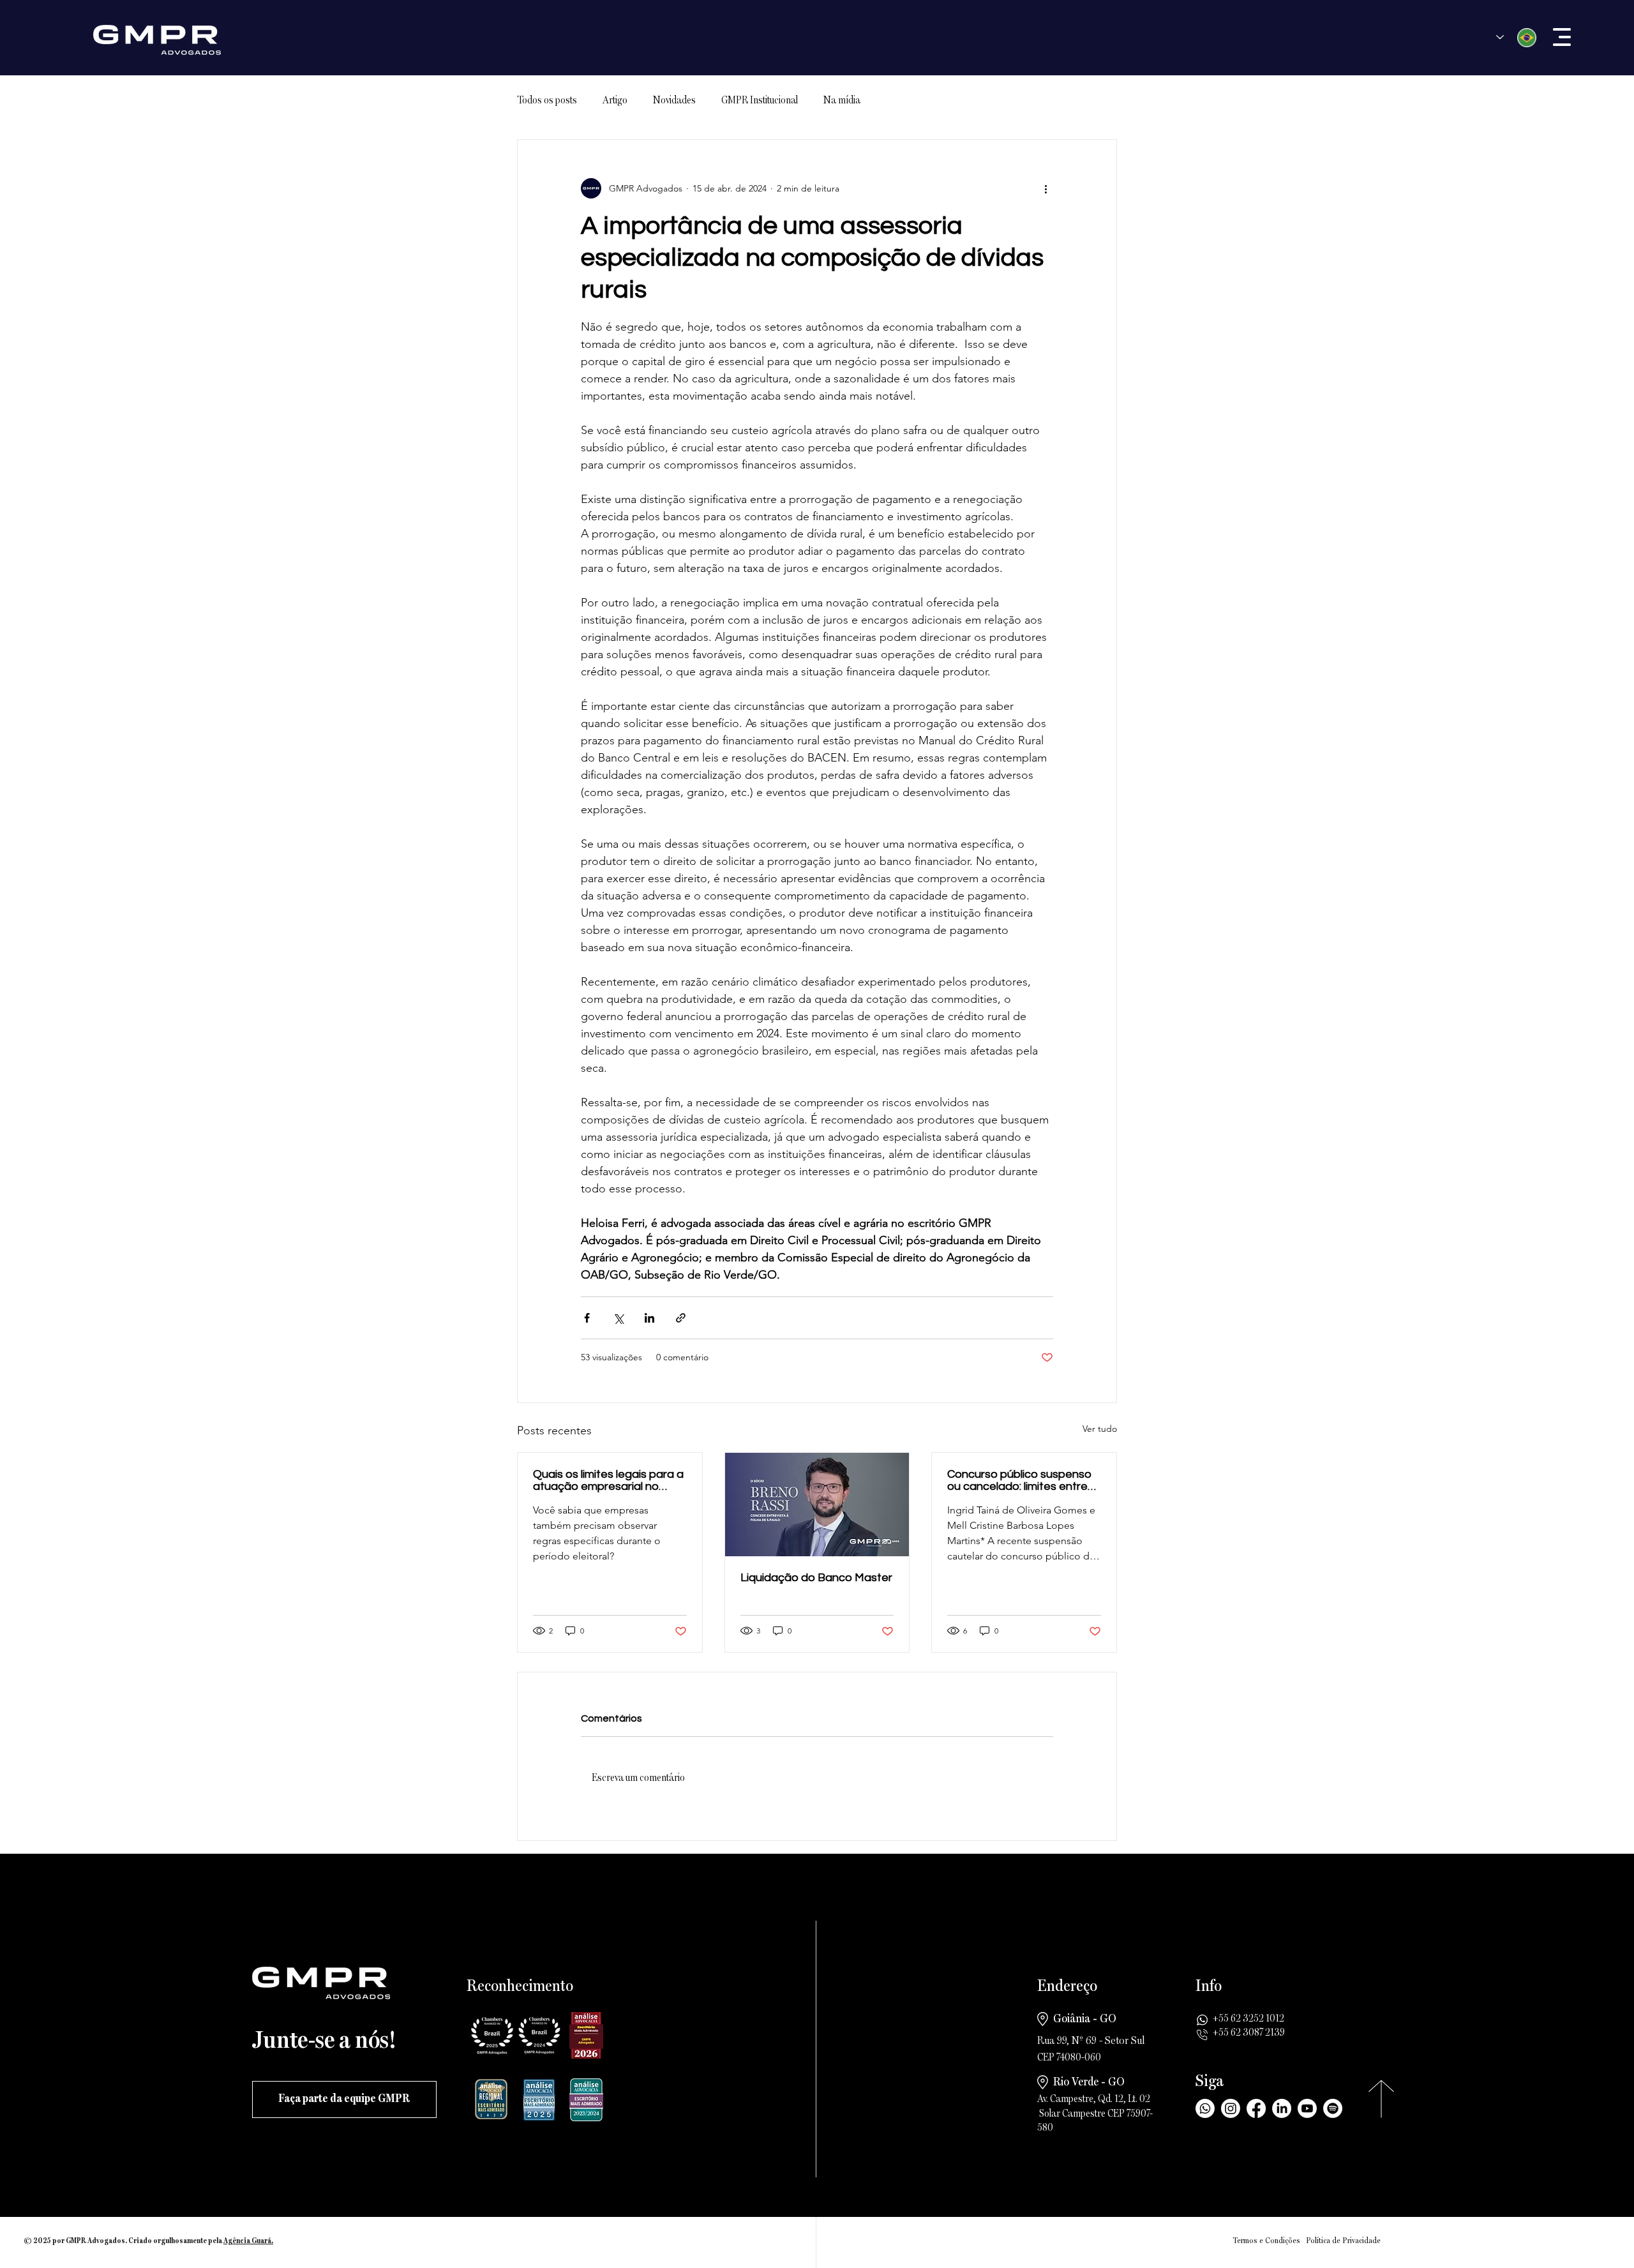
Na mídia (842, 101)
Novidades (674, 101)
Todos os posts (547, 101)
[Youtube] (1307, 2108)
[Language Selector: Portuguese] (1516, 37)
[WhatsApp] (1205, 2108)
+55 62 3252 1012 (1248, 2019)
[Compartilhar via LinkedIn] (649, 1318)
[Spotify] (1333, 2108)
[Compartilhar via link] (681, 1318)
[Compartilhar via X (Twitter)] (618, 1318)
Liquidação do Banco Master (816, 1578)
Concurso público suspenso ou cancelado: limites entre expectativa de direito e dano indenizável (1019, 1480)
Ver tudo (1100, 1429)
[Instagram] (1231, 2108)
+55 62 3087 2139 (1249, 2033)
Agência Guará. (248, 2241)
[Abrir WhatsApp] (1602, 2236)
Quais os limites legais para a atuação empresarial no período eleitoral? (608, 1480)
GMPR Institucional (760, 101)
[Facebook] (1256, 2108)
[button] (1562, 37)
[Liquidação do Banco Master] (817, 1505)
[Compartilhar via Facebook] (587, 1318)
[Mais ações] (1046, 188)
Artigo (615, 101)
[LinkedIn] (1282, 2108)
